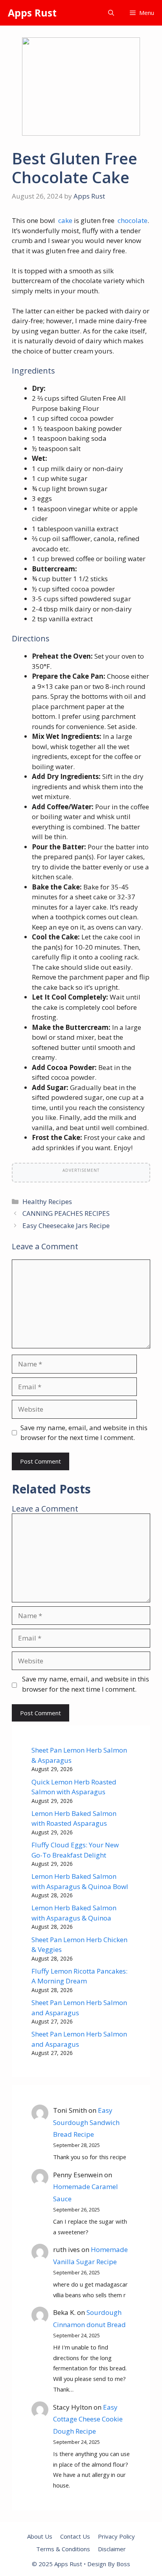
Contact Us (75, 2536)
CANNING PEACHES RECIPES (66, 1213)
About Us (40, 2536)
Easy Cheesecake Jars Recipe (66, 1225)
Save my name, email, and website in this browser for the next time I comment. (84, 1433)
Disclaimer (112, 2549)
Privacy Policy (116, 2536)
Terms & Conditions (63, 2549)
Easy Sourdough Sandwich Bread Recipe (86, 2122)
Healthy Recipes (47, 1201)
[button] (111, 13)
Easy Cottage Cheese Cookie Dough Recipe (88, 2419)
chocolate (132, 220)
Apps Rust (32, 13)
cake (64, 220)
